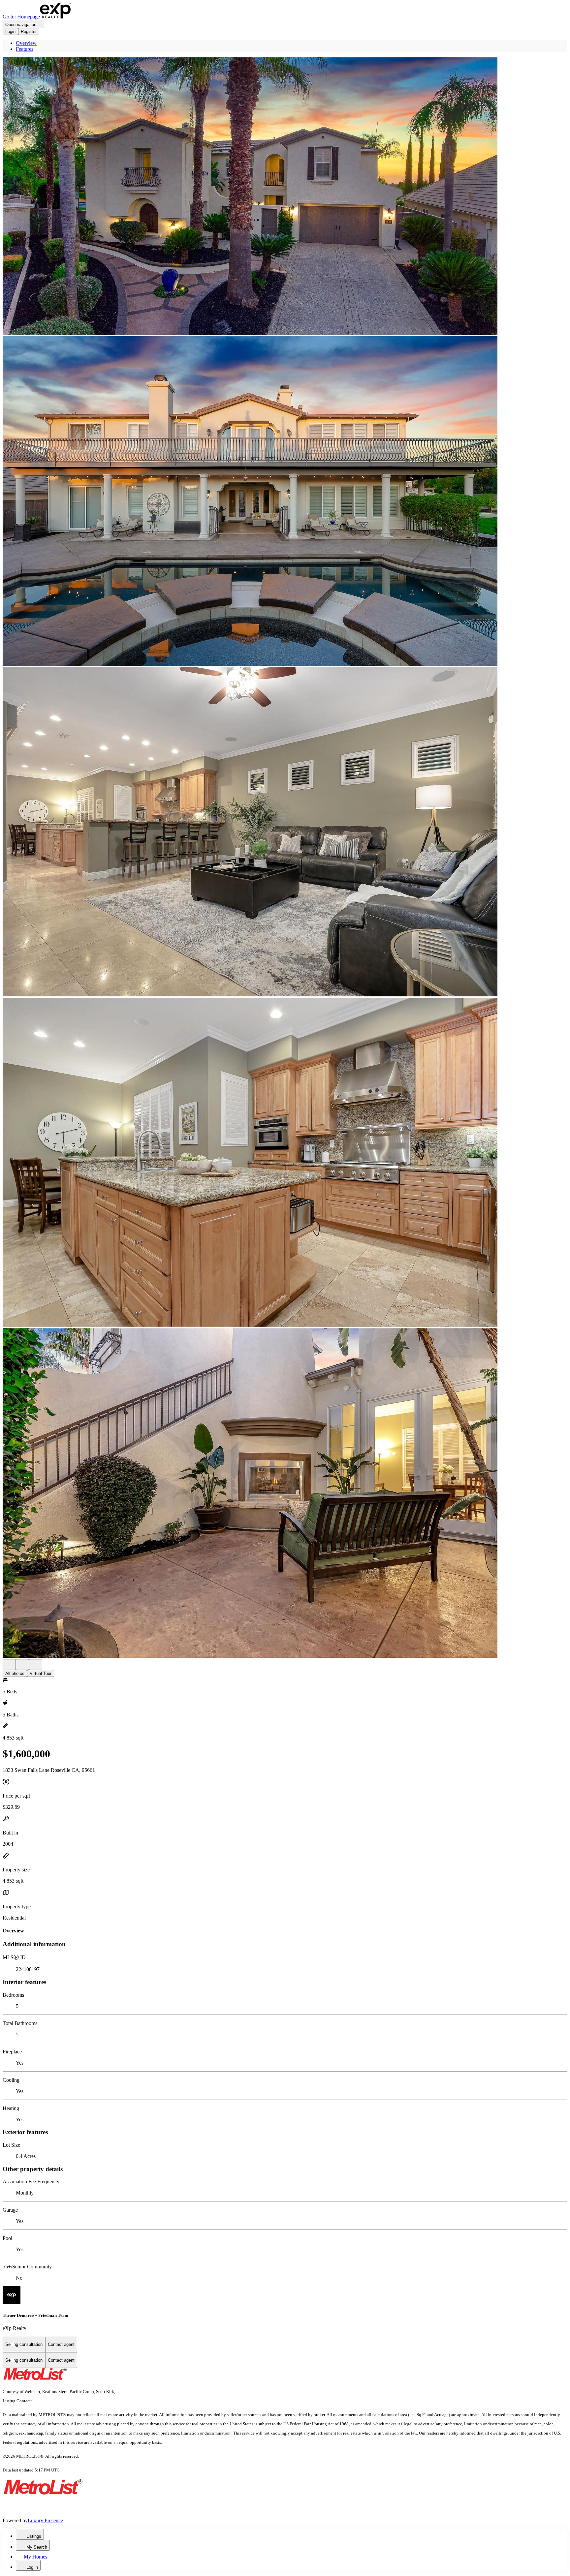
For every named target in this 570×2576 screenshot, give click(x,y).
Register (29, 31)
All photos (15, 1673)
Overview (26, 43)
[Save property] (22, 1665)
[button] (285, 197)
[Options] (9, 1665)
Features (25, 49)
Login (10, 31)
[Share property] (36, 1665)
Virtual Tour (41, 1673)
